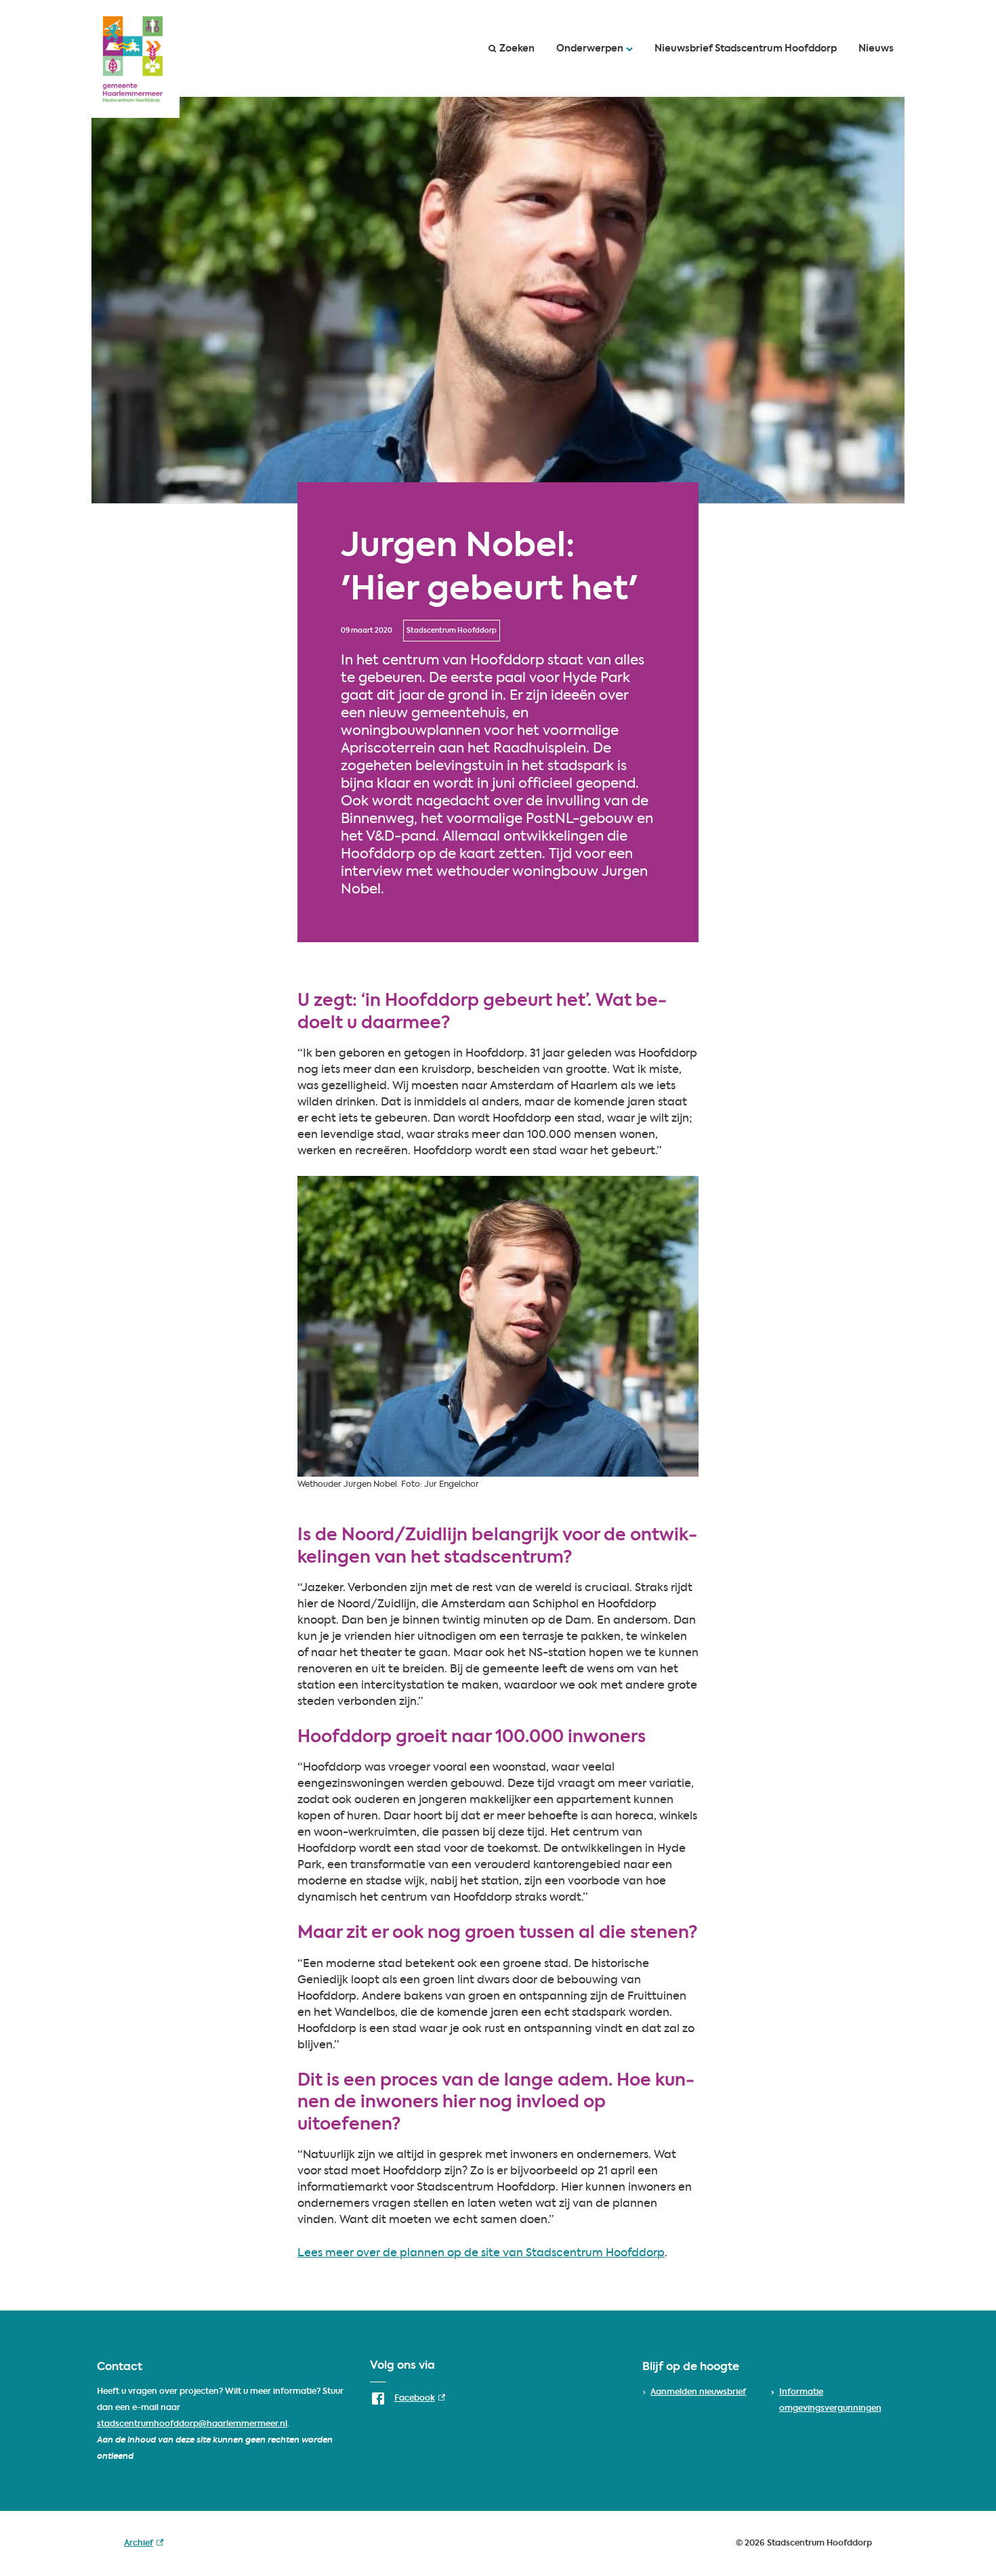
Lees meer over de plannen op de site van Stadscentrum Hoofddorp (481, 2254)
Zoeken (517, 49)
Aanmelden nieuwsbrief (698, 2392)
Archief (144, 2546)
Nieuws (876, 49)
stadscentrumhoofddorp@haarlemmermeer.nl (192, 2424)
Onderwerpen (590, 49)
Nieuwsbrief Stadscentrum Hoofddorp (746, 49)
